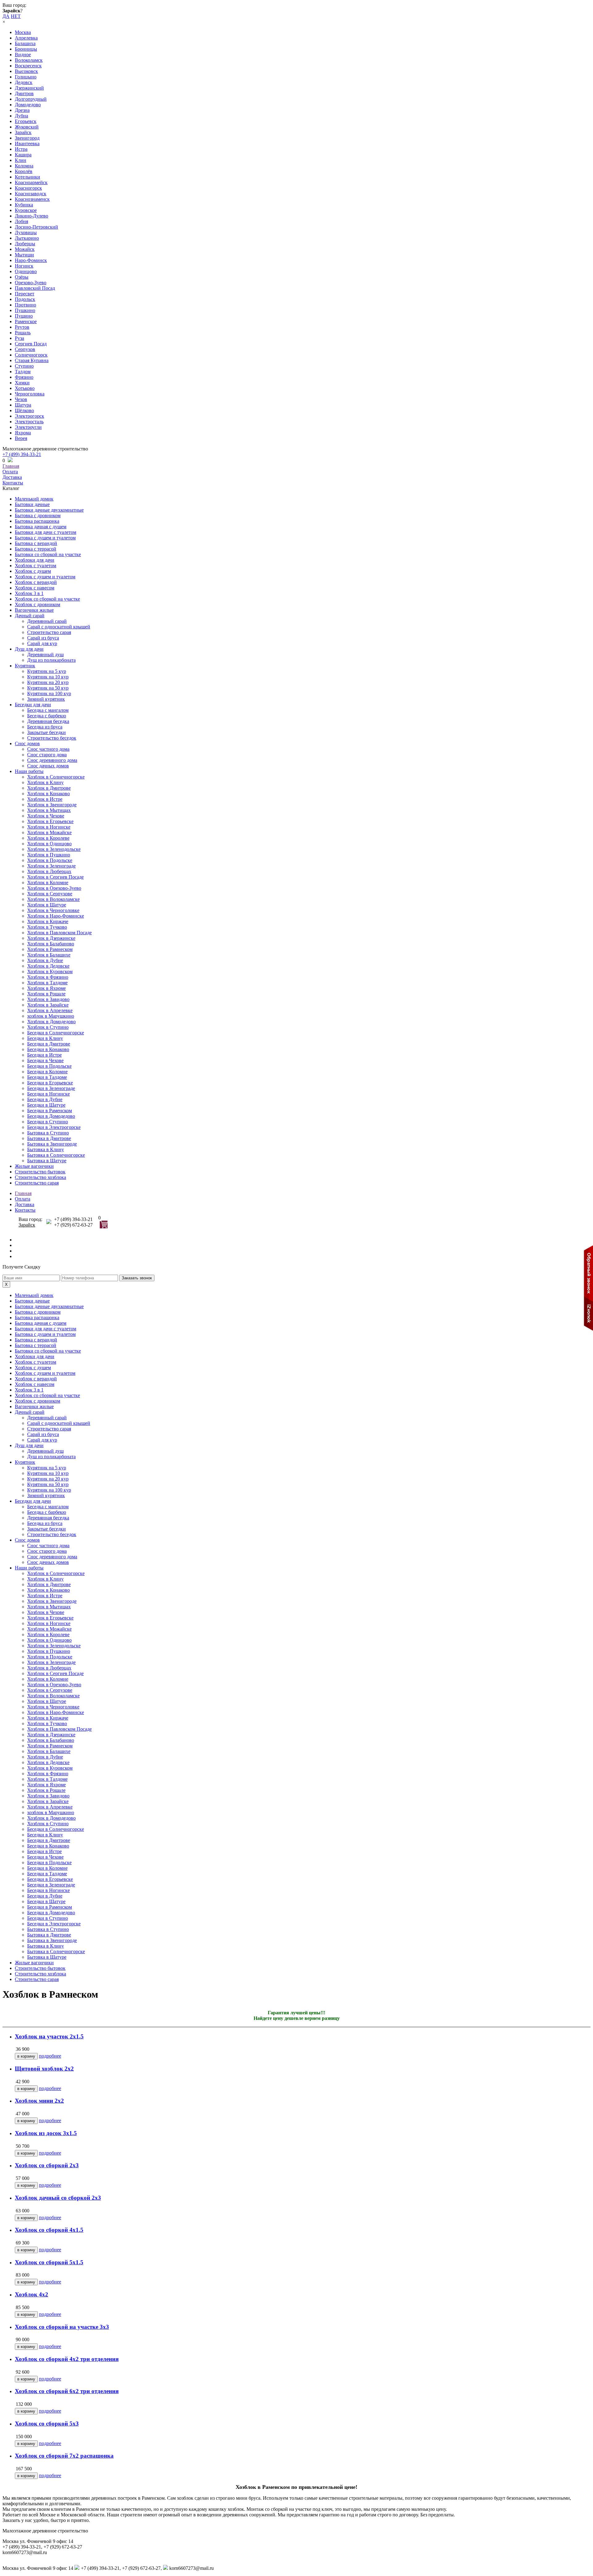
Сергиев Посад (31, 344)
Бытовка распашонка (37, 521)
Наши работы (29, 771)
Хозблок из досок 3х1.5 (46, 2133)
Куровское (26, 210)
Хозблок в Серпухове (50, 894)
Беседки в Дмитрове (49, 1044)
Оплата (10, 472)
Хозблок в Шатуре (47, 905)
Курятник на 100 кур (49, 693)
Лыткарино (27, 238)
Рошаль (23, 333)
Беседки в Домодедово (51, 1116)
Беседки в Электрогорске (54, 1127)
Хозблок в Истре (45, 799)
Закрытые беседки (46, 732)
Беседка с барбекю (47, 716)
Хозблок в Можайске (49, 832)
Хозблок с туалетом (36, 566)
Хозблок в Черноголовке (53, 910)
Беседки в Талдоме (47, 1077)
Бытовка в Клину (46, 1149)
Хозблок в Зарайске (48, 1005)
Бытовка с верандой (36, 543)
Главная (11, 466)
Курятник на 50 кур (48, 688)
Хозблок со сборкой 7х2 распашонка (64, 2456)
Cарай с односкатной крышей (59, 627)
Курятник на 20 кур (48, 682)
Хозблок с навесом (35, 588)
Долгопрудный (31, 99)
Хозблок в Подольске (50, 860)
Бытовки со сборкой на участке (48, 554)
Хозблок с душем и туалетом (45, 577)
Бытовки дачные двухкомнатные (49, 510)
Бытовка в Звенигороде (52, 1144)
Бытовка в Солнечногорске (56, 1155)
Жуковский (27, 127)
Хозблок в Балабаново (51, 944)
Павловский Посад (35, 288)
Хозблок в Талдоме (47, 983)
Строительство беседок (52, 738)
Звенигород (27, 138)
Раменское (26, 321)
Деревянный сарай (47, 621)
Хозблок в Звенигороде (52, 805)
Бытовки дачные (32, 504)
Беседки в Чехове (45, 1060)
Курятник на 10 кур (48, 677)
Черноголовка (30, 394)
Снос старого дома (47, 755)
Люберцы (25, 244)
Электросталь (29, 422)
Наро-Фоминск (31, 260)
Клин (21, 160)
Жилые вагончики (34, 1166)
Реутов (22, 327)
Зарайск (23, 132)
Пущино (24, 316)
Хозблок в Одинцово (49, 844)
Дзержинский (29, 88)
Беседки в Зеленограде (51, 1088)
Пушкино (25, 310)
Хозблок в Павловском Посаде (59, 933)
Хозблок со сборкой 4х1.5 (49, 2230)
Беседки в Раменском (50, 1111)
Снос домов (27, 743)
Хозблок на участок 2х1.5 (49, 2036)
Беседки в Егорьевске (50, 1083)
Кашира (23, 155)
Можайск (25, 249)
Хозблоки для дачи (35, 560)
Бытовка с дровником (38, 515)
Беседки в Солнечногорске (56, 1033)
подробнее (50, 2056)
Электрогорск (29, 416)
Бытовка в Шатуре (47, 1161)
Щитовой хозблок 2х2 (44, 2069)
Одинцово (26, 271)
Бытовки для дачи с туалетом (46, 532)
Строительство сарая (49, 632)
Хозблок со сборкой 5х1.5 (49, 2262)
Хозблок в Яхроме (46, 988)
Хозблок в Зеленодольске (54, 849)
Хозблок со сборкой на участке (47, 599)
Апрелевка (26, 38)
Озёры (22, 277)
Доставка (12, 477)
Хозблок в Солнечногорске (56, 777)
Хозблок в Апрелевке (50, 1010)
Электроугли (28, 427)
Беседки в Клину (45, 1038)
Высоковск (26, 71)
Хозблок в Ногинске (49, 827)
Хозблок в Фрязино (48, 977)
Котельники (27, 177)
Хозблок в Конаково (48, 794)
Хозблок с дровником (38, 604)
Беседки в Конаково (48, 1049)
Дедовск (24, 82)
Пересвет (25, 294)
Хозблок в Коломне (48, 883)
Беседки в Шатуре (46, 1105)
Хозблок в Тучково (47, 927)
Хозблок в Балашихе (49, 955)
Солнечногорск (31, 355)
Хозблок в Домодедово (51, 1022)
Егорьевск (26, 121)
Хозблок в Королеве (48, 838)
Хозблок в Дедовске (48, 966)
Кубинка (24, 205)
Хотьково (25, 388)
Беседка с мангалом (48, 710)
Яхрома (23, 433)
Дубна (21, 116)
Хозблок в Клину (45, 782)
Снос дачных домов (48, 766)
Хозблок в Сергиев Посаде (55, 877)
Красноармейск (31, 182)
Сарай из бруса (43, 638)
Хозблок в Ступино (48, 1027)
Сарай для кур (42, 643)
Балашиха (25, 43)
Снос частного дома (48, 749)
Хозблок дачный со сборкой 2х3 (58, 2198)
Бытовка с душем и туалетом (45, 538)
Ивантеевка (27, 144)
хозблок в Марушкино (51, 1016)
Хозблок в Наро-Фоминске (56, 916)
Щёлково (24, 410)
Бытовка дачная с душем (41, 527)
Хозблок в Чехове (46, 816)
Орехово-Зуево (31, 283)
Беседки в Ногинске (48, 1094)
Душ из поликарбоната (51, 660)
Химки (22, 383)
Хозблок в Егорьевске (50, 821)
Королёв (24, 171)
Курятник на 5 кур (47, 671)
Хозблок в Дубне (45, 960)
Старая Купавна (32, 360)
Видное (23, 55)
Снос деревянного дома (52, 760)
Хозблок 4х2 (32, 2294)
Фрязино (24, 377)
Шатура (23, 405)
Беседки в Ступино (48, 1122)
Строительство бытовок (40, 1172)
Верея (21, 438)
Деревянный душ (45, 655)
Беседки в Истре (44, 1055)
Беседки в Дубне (45, 1099)
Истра (21, 149)
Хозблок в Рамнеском (50, 949)
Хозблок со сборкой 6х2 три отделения (67, 2391)
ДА (6, 16)
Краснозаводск (31, 194)
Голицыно (26, 77)
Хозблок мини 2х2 (39, 2101)
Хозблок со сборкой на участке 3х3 (62, 2327)
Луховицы (26, 232)
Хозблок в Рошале (46, 994)
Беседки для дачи (33, 705)
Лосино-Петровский (36, 227)
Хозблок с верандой (36, 582)
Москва (23, 32)
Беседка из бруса (45, 727)
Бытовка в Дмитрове (49, 1138)
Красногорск (28, 188)
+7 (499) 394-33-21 (22, 454)
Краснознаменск (32, 199)
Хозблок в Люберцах (49, 871)
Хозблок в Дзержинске (51, 938)
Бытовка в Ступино (48, 1133)
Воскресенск (28, 66)
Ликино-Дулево (32, 216)
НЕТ (16, 16)
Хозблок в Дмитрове (49, 788)
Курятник (25, 666)
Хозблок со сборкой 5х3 (47, 2424)
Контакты (13, 483)
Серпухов (25, 349)
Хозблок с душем (33, 571)
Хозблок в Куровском (50, 971)
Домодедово (28, 105)
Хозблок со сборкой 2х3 (47, 2165)
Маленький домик (34, 499)
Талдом (23, 372)
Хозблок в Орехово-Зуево (54, 888)
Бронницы (26, 49)
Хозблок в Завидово (48, 999)
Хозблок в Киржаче (48, 921)
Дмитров (24, 93)
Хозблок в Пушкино (49, 855)
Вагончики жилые (34, 610)
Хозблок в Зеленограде (51, 866)
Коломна (24, 166)
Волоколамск (29, 60)
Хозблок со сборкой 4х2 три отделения (67, 2359)
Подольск (25, 299)
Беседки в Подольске (49, 1066)
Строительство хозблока (40, 1177)
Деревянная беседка (48, 721)
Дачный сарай (30, 616)
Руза (19, 338)
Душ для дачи (29, 649)
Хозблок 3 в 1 (29, 593)
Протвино (25, 305)
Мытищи (24, 255)
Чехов (21, 399)
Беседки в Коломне (47, 1072)
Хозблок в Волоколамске (53, 899)
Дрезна (22, 110)
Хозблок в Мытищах (49, 810)
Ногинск (24, 266)
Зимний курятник (46, 699)
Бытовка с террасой (36, 549)
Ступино (24, 366)
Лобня (21, 221)
